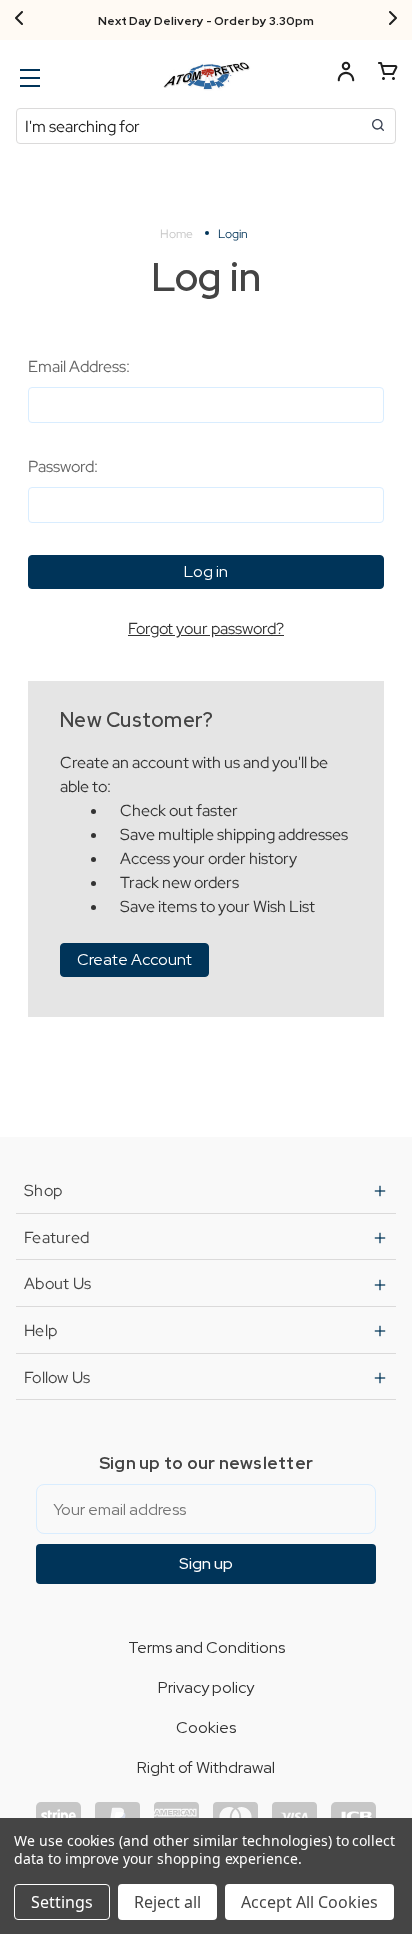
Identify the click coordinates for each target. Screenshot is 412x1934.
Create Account (134, 959)
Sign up (206, 1563)
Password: (63, 466)
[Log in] (346, 74)
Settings (62, 1902)
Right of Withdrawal (206, 1767)
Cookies (206, 1727)
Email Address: (79, 366)
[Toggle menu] (27, 77)
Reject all (167, 1902)
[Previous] (19, 20)
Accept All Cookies (309, 1902)
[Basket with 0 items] (388, 74)
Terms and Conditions (206, 1647)
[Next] (393, 20)
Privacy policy (206, 1687)
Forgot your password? (206, 628)
